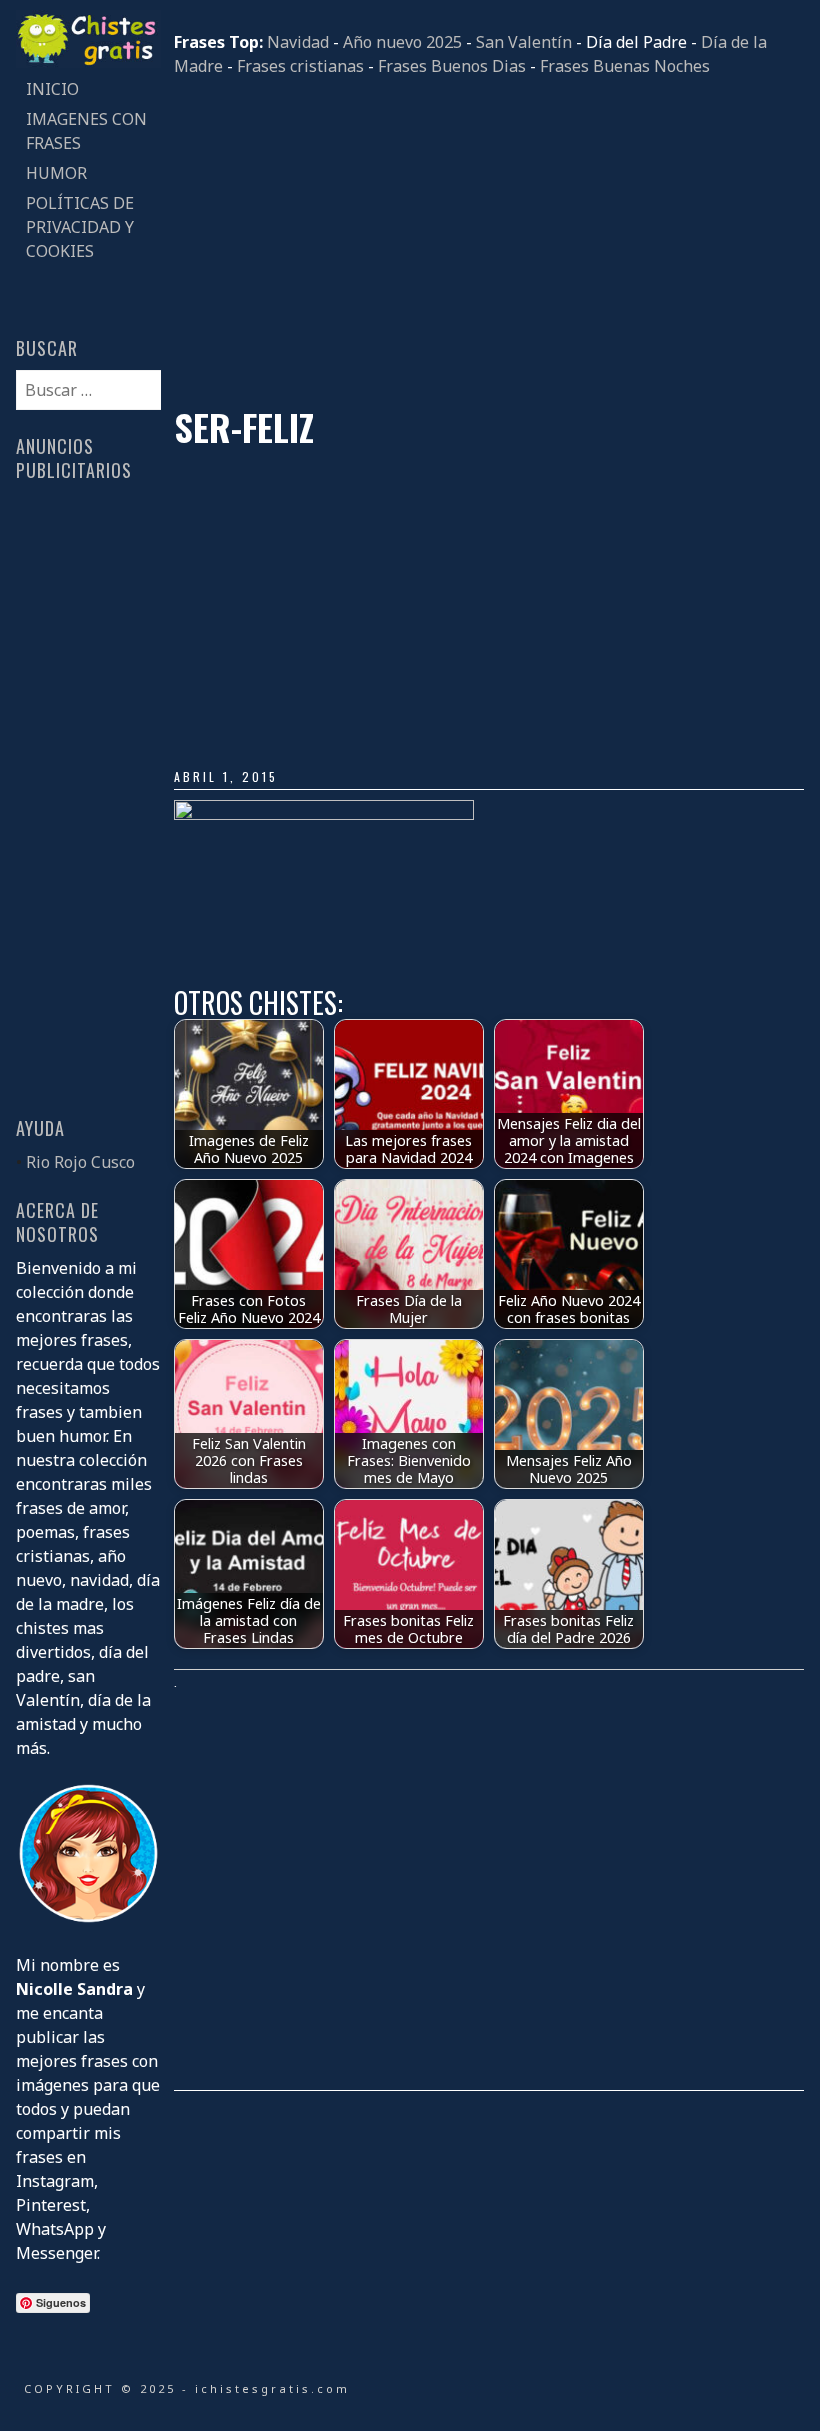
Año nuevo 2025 (402, 42)
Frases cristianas (300, 66)
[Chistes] (88, 62)
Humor (56, 173)
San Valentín (524, 42)
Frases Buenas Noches (625, 66)
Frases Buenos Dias (452, 66)
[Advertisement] (489, 242)
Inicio (52, 89)
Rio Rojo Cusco (80, 1162)
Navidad (298, 42)
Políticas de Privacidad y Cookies (80, 227)
